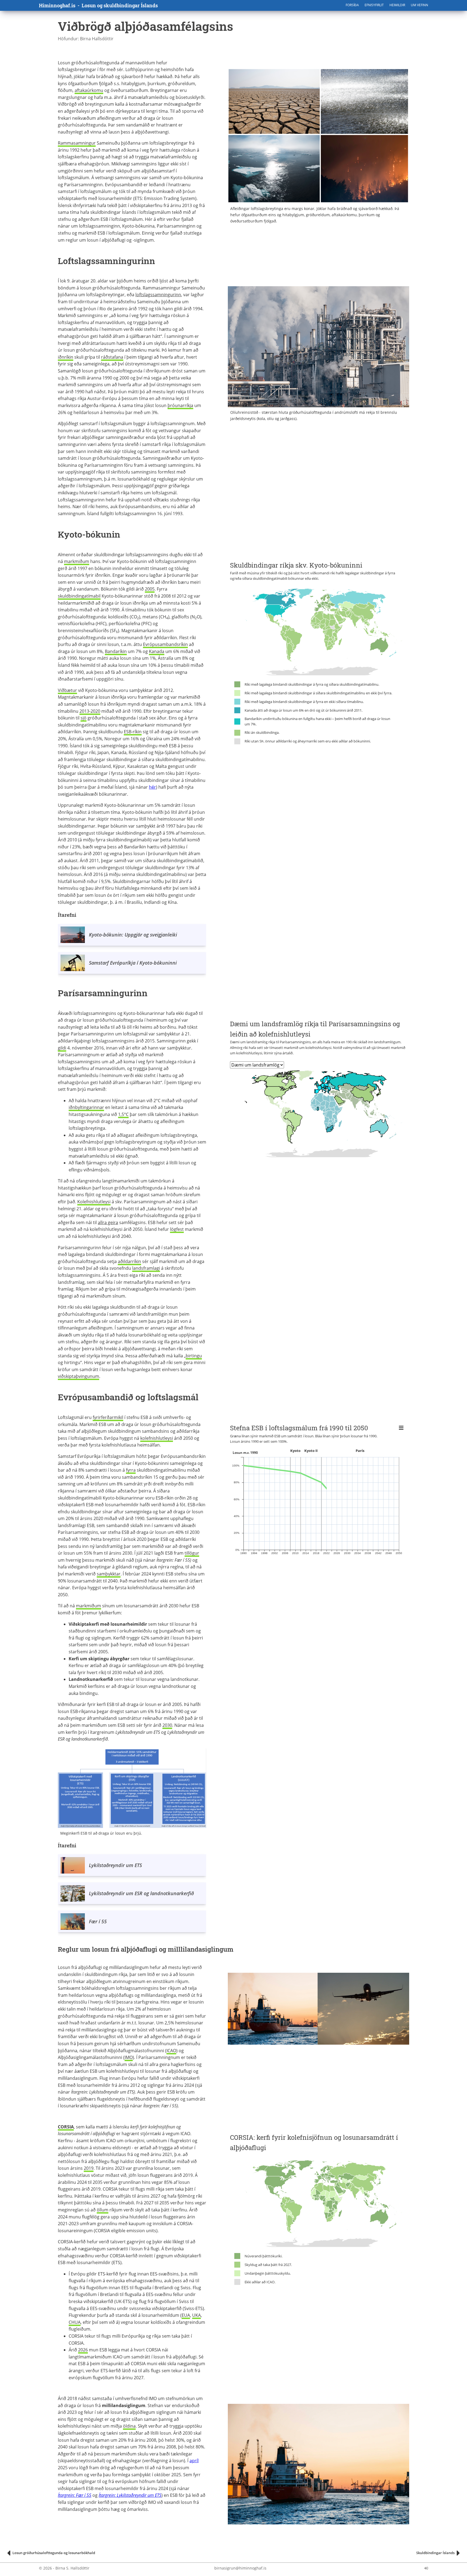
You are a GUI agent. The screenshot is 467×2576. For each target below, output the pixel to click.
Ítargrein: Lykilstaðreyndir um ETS (130, 2495)
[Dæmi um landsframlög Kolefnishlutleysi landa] (257, 1065)
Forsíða (352, 5)
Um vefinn (419, 5)
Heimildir (397, 5)
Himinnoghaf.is (57, 5)
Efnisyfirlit (374, 5)
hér (152, 787)
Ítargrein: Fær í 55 (75, 2495)
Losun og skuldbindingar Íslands (120, 5)
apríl (194, 2461)
